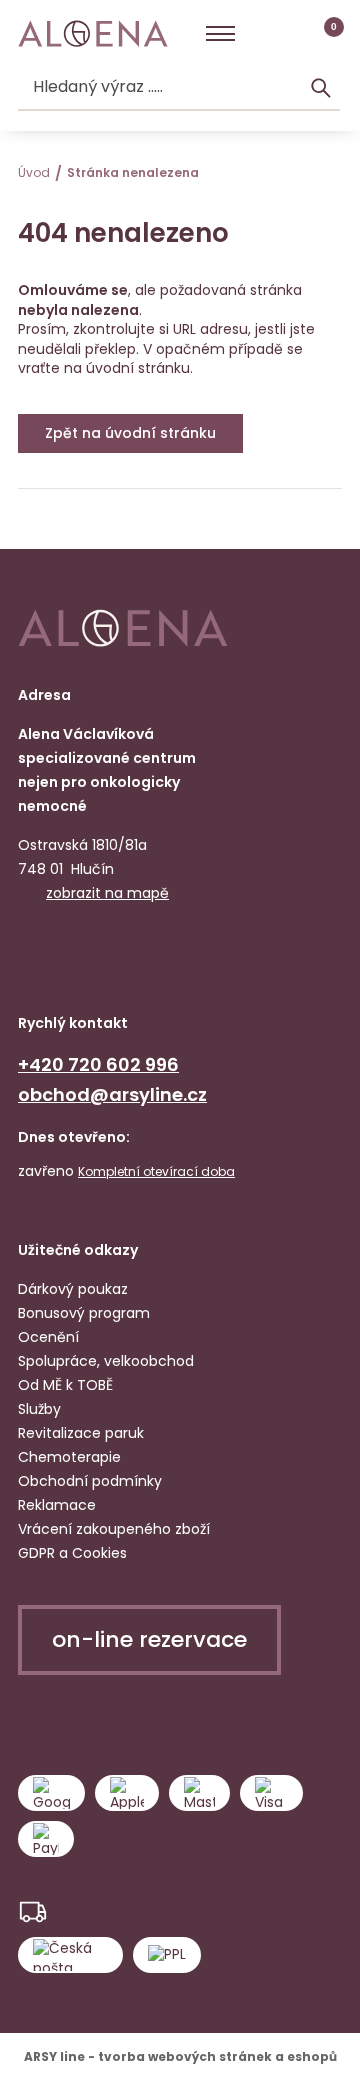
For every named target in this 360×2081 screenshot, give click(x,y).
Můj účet (257, 34)
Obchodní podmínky (90, 1481)
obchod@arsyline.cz (112, 1094)
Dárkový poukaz (73, 1289)
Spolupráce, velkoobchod (106, 1361)
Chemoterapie (69, 1457)
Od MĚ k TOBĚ (65, 1385)
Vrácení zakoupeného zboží (114, 1529)
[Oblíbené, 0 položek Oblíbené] (291, 34)
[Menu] (220, 34)
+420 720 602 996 (98, 1064)
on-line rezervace (149, 1639)
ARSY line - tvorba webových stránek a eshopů (180, 2056)
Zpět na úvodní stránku (130, 433)
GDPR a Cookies (72, 1553)
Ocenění (48, 1337)
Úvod (34, 172)
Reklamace (57, 1505)
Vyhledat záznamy (321, 88)
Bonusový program (84, 1313)
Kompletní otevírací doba (156, 1172)
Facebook (36, 953)
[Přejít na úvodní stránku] (93, 34)
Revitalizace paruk (81, 1433)
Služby (39, 1409)
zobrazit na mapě (107, 893)
